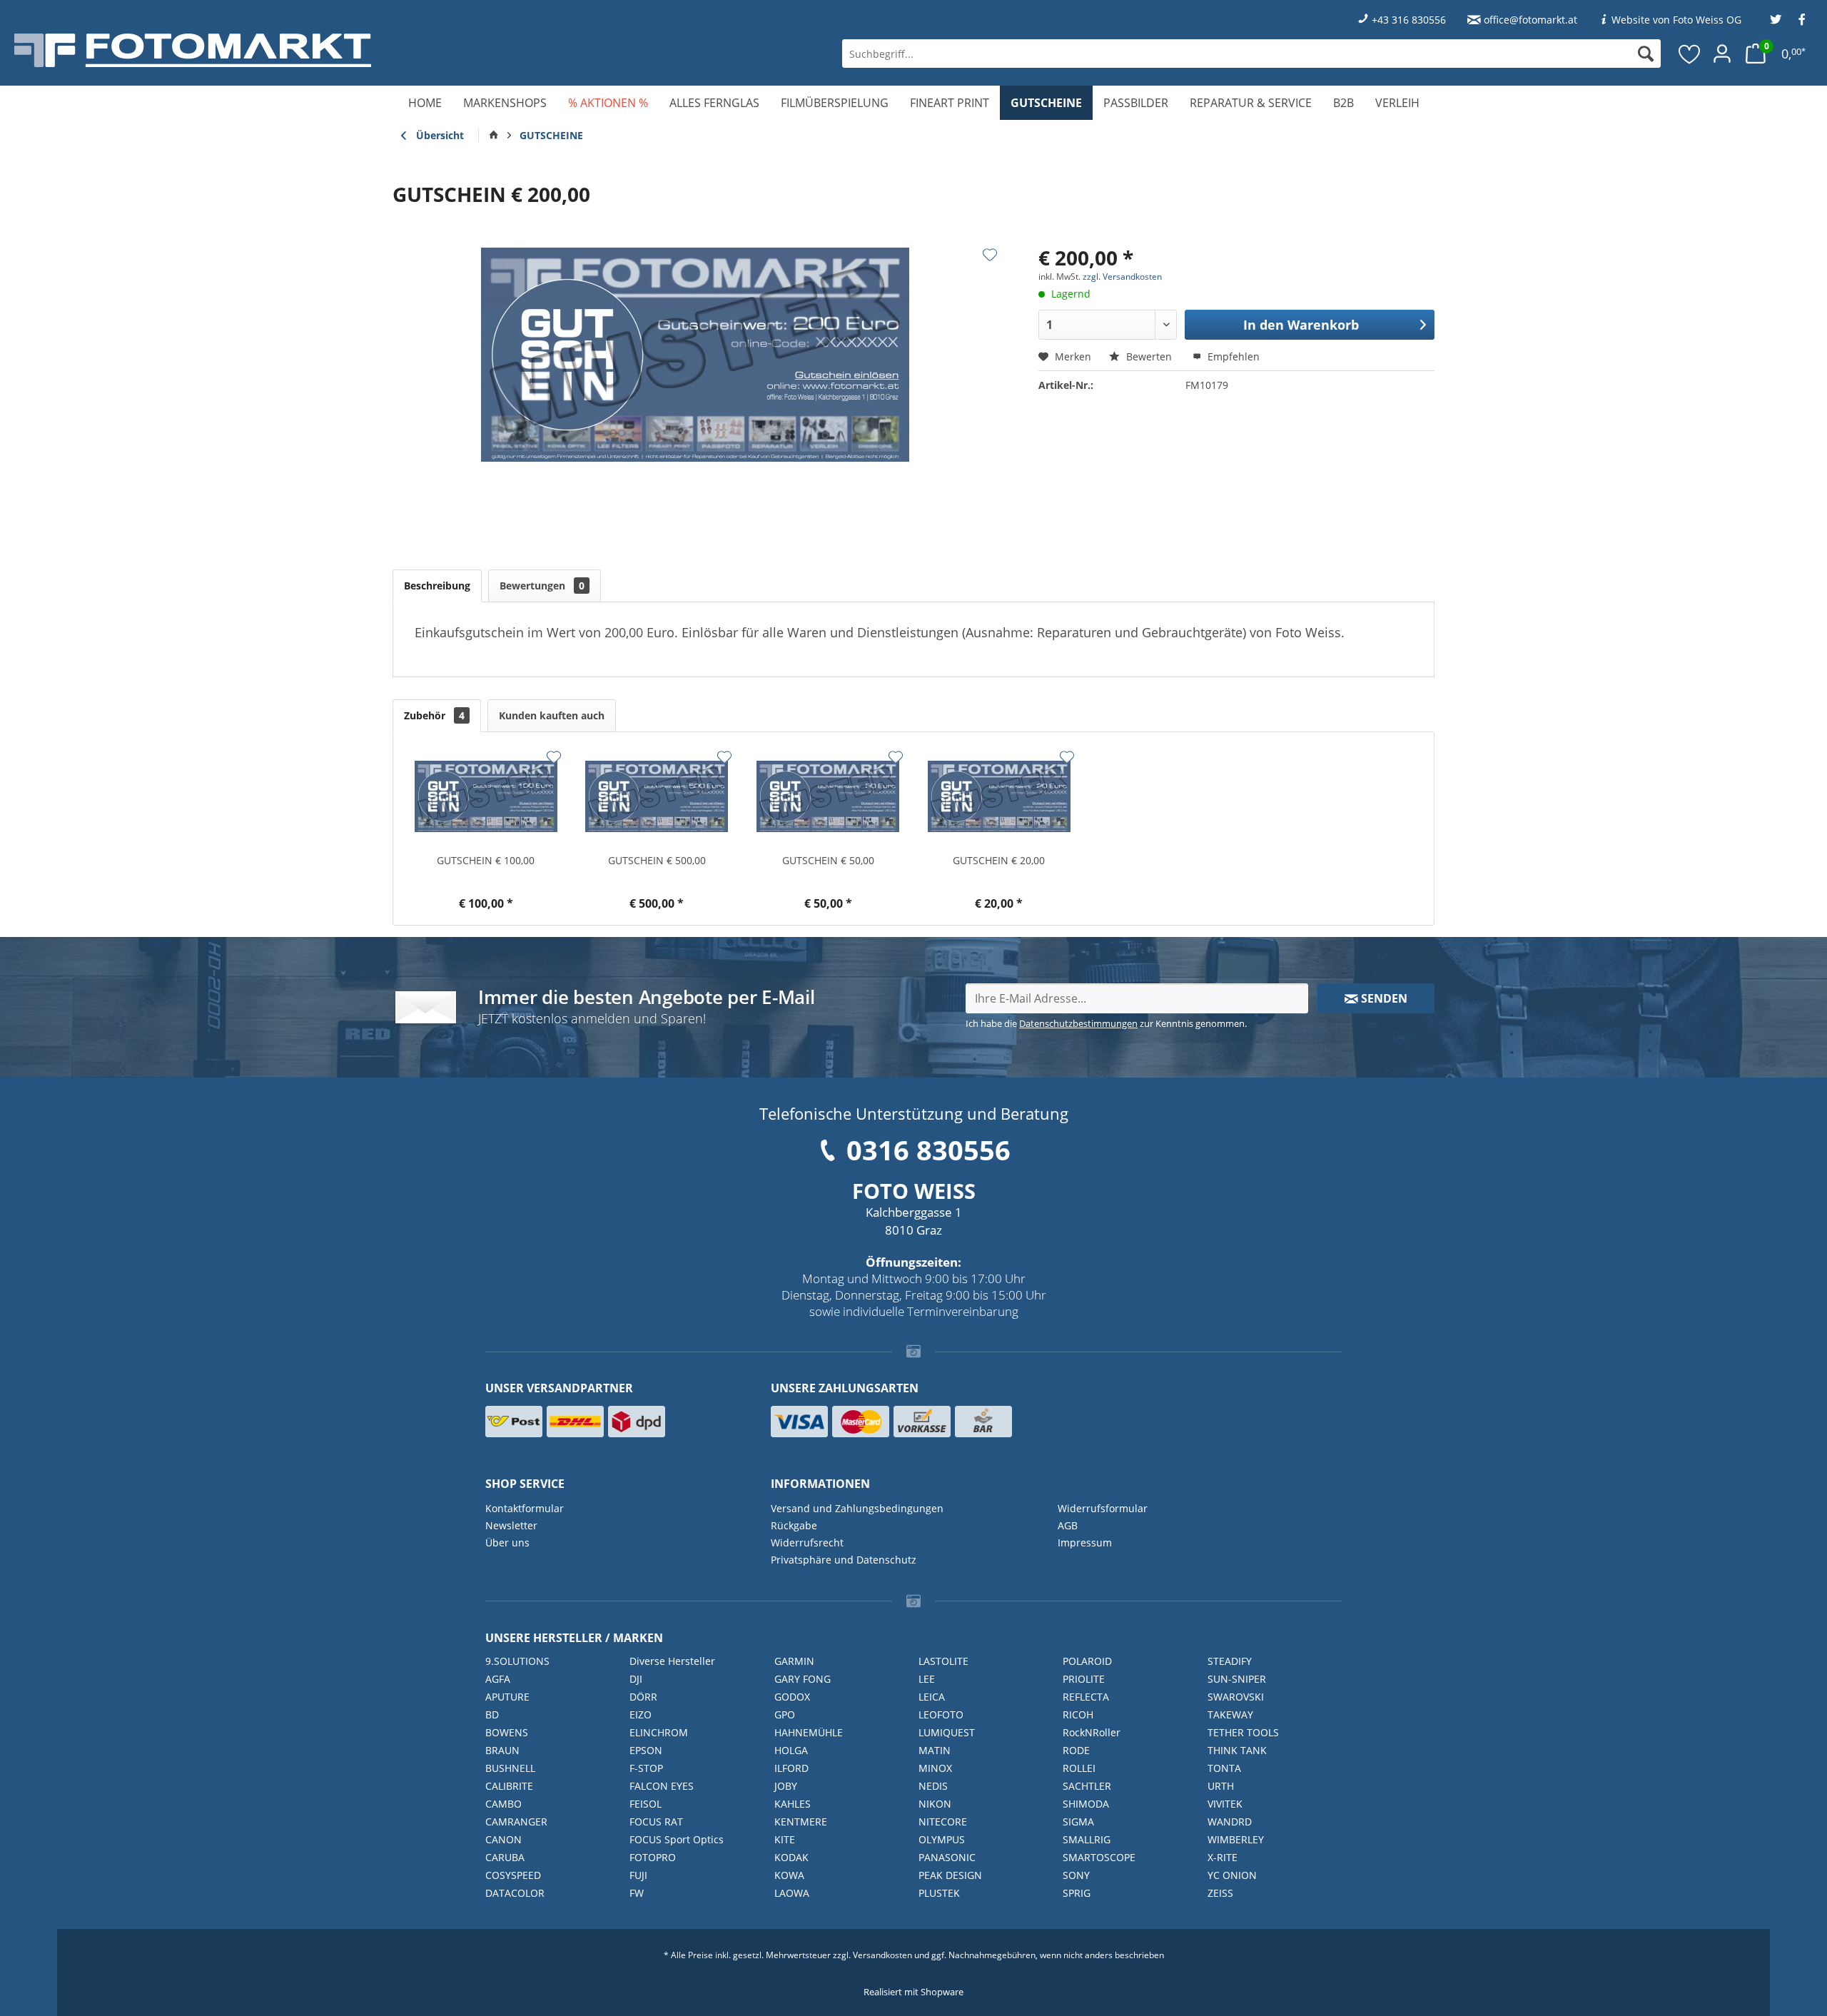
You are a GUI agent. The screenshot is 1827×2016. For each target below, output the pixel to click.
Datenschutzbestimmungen (1078, 1023)
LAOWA (792, 1893)
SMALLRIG (1087, 1839)
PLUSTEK (939, 1893)
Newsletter (511, 1525)
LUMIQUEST (947, 1732)
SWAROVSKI (1236, 1697)
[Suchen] (1646, 54)
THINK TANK (1237, 1750)
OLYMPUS (942, 1839)
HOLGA (791, 1750)
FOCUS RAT (656, 1822)
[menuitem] (1251, 54)
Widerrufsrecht (807, 1543)
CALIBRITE (509, 1786)
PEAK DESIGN (950, 1875)
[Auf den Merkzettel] (990, 255)
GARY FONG (803, 1679)
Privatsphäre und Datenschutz (844, 1560)
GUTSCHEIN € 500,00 (657, 860)
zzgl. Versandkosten (1122, 277)
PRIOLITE (1084, 1679)
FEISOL (646, 1804)
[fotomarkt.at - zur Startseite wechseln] (329, 50)
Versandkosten (882, 1955)
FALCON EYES (662, 1786)
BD (492, 1714)
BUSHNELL (510, 1768)
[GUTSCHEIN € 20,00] (999, 796)
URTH (1221, 1786)
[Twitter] (1776, 20)
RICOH (1078, 1714)
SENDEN (1383, 998)
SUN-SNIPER (1237, 1679)
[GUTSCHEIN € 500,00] (657, 796)
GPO (785, 1714)
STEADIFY (1230, 1661)
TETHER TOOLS (1243, 1732)
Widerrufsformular (1103, 1508)
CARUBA (505, 1857)
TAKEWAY (1230, 1714)
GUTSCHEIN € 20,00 (999, 860)
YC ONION (1232, 1875)
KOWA (789, 1875)
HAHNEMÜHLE (809, 1732)
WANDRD (1230, 1822)
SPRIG (1077, 1893)
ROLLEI (1079, 1768)
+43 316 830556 (1409, 20)
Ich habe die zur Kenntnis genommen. (1106, 1023)
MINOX (935, 1768)
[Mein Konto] (1722, 54)
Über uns (507, 1543)
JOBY (786, 1786)
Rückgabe (794, 1525)
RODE (1076, 1750)
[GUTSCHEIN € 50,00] (828, 796)
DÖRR (643, 1697)
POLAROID (1087, 1661)
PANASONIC (947, 1857)
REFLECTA (1086, 1697)
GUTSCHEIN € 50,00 (828, 860)
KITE (785, 1839)
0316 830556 (928, 1150)
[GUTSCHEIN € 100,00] (486, 796)
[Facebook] (1802, 20)
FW (637, 1893)
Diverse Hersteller (672, 1661)
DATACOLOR (515, 1893)
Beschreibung (437, 586)
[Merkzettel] (1690, 54)
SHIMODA (1086, 1804)
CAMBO (503, 1804)
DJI (636, 1679)
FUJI (638, 1875)
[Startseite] (494, 136)
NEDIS (933, 1786)
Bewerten (1149, 356)
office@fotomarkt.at (1530, 20)
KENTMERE (801, 1822)
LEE (927, 1679)
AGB (1068, 1525)
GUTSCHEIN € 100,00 (486, 860)
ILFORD (791, 1768)
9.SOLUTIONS (517, 1661)
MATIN (935, 1750)
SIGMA (1078, 1822)
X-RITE (1223, 1857)
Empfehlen (1232, 356)
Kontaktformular (525, 1508)
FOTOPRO (653, 1857)
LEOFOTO (941, 1714)
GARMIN (794, 1661)
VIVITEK (1225, 1804)
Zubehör (434, 715)
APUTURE (507, 1697)
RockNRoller (1092, 1732)
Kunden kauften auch (552, 715)
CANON (503, 1839)
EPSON (646, 1750)
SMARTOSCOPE (1099, 1857)
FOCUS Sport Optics (677, 1839)
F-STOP (646, 1768)
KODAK (791, 1857)
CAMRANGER (516, 1822)
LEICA (932, 1697)
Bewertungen (542, 586)
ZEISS (1220, 1893)
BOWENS (507, 1732)
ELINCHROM (659, 1732)
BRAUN (502, 1750)
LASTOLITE (943, 1661)
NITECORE (943, 1822)
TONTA (1224, 1768)
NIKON (935, 1804)
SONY (1076, 1875)
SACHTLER (1087, 1786)
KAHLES (793, 1804)
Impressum (1085, 1543)
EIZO (641, 1714)
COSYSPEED (513, 1875)
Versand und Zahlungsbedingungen (857, 1508)
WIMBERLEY (1236, 1839)
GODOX (792, 1697)
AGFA (498, 1679)
